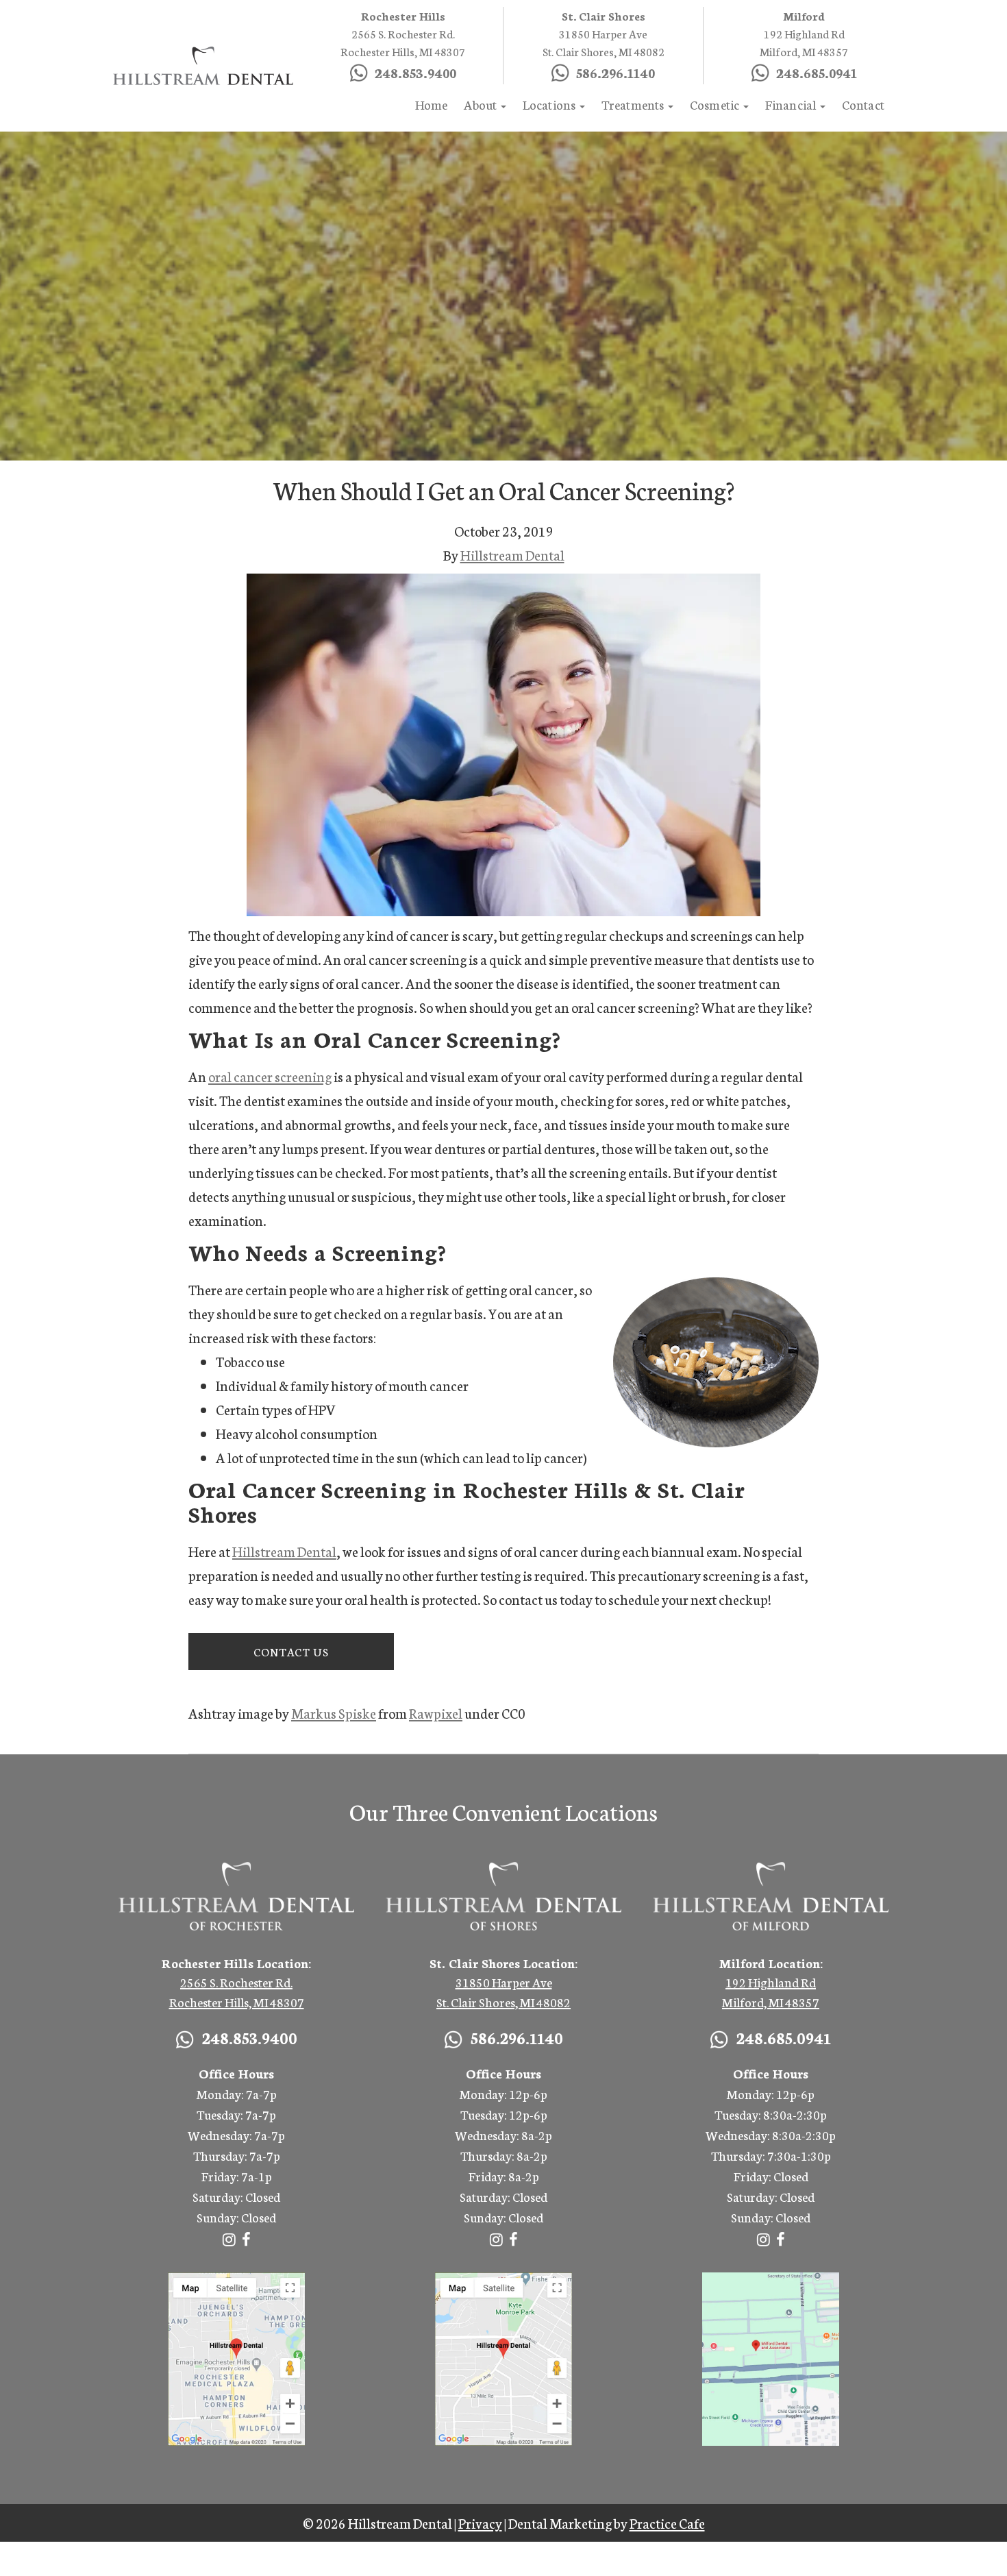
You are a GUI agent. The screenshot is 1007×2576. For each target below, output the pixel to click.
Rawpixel (436, 1713)
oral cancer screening (270, 1076)
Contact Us (291, 1651)
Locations (550, 104)
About (481, 104)
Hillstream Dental (512, 554)
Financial (792, 104)
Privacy (480, 2523)
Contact (863, 104)
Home (432, 104)
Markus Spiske (334, 1713)
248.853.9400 (309, 29)
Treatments (634, 104)
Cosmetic (716, 104)
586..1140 (616, 72)
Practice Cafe (667, 2523)
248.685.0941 (817, 72)
